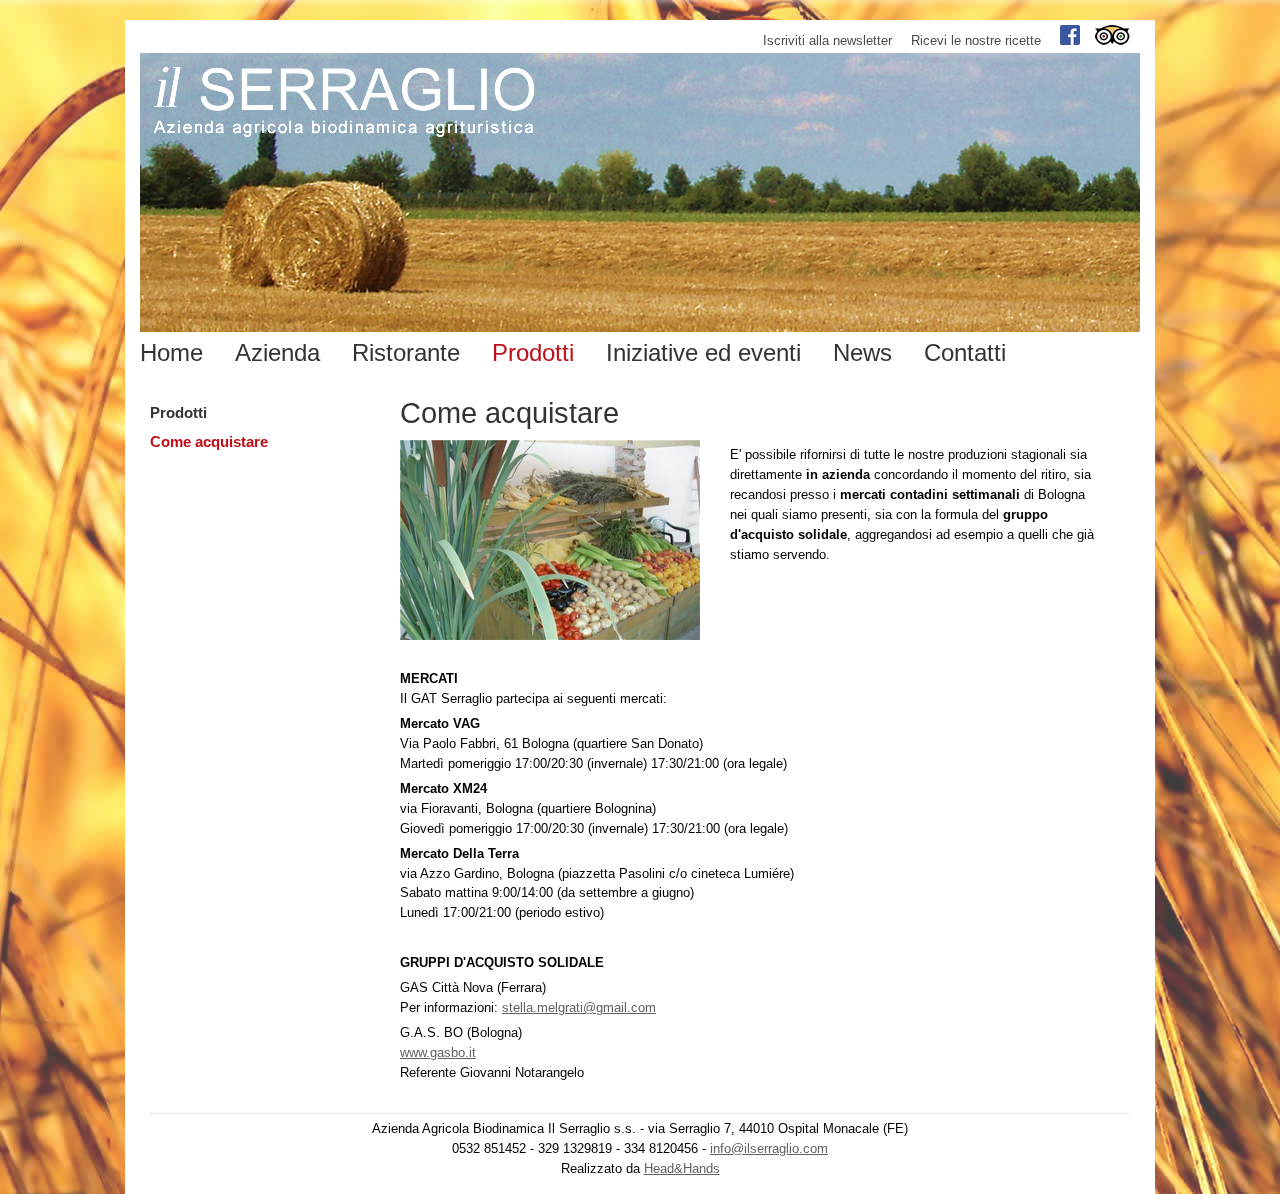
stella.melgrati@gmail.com (579, 1007)
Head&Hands (682, 1168)
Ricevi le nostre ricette (976, 40)
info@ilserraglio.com (769, 1148)
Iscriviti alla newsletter (827, 40)
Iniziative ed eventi (703, 352)
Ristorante (406, 352)
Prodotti (178, 413)
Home (171, 352)
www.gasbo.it (438, 1052)
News (862, 352)
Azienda (277, 352)
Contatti (965, 352)
